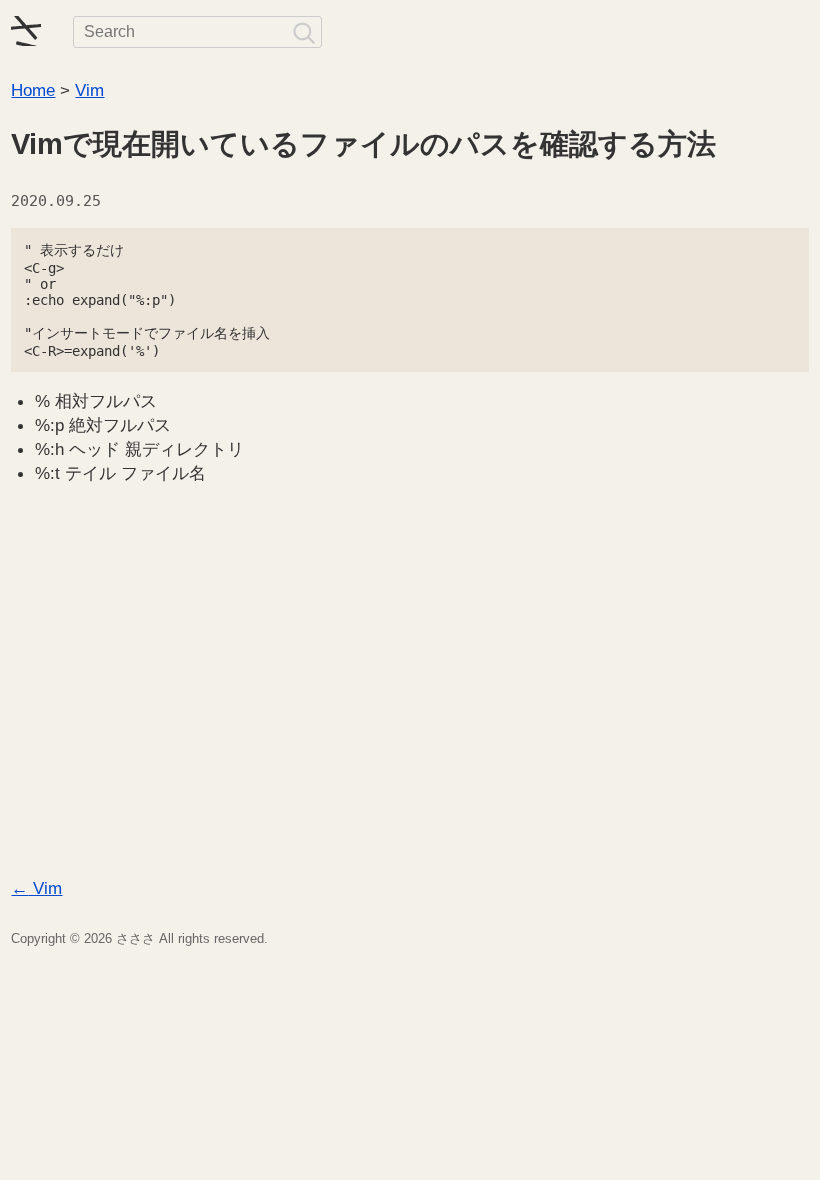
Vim (89, 90)
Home (33, 90)
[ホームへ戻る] (26, 32)
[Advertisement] (410, 690)
